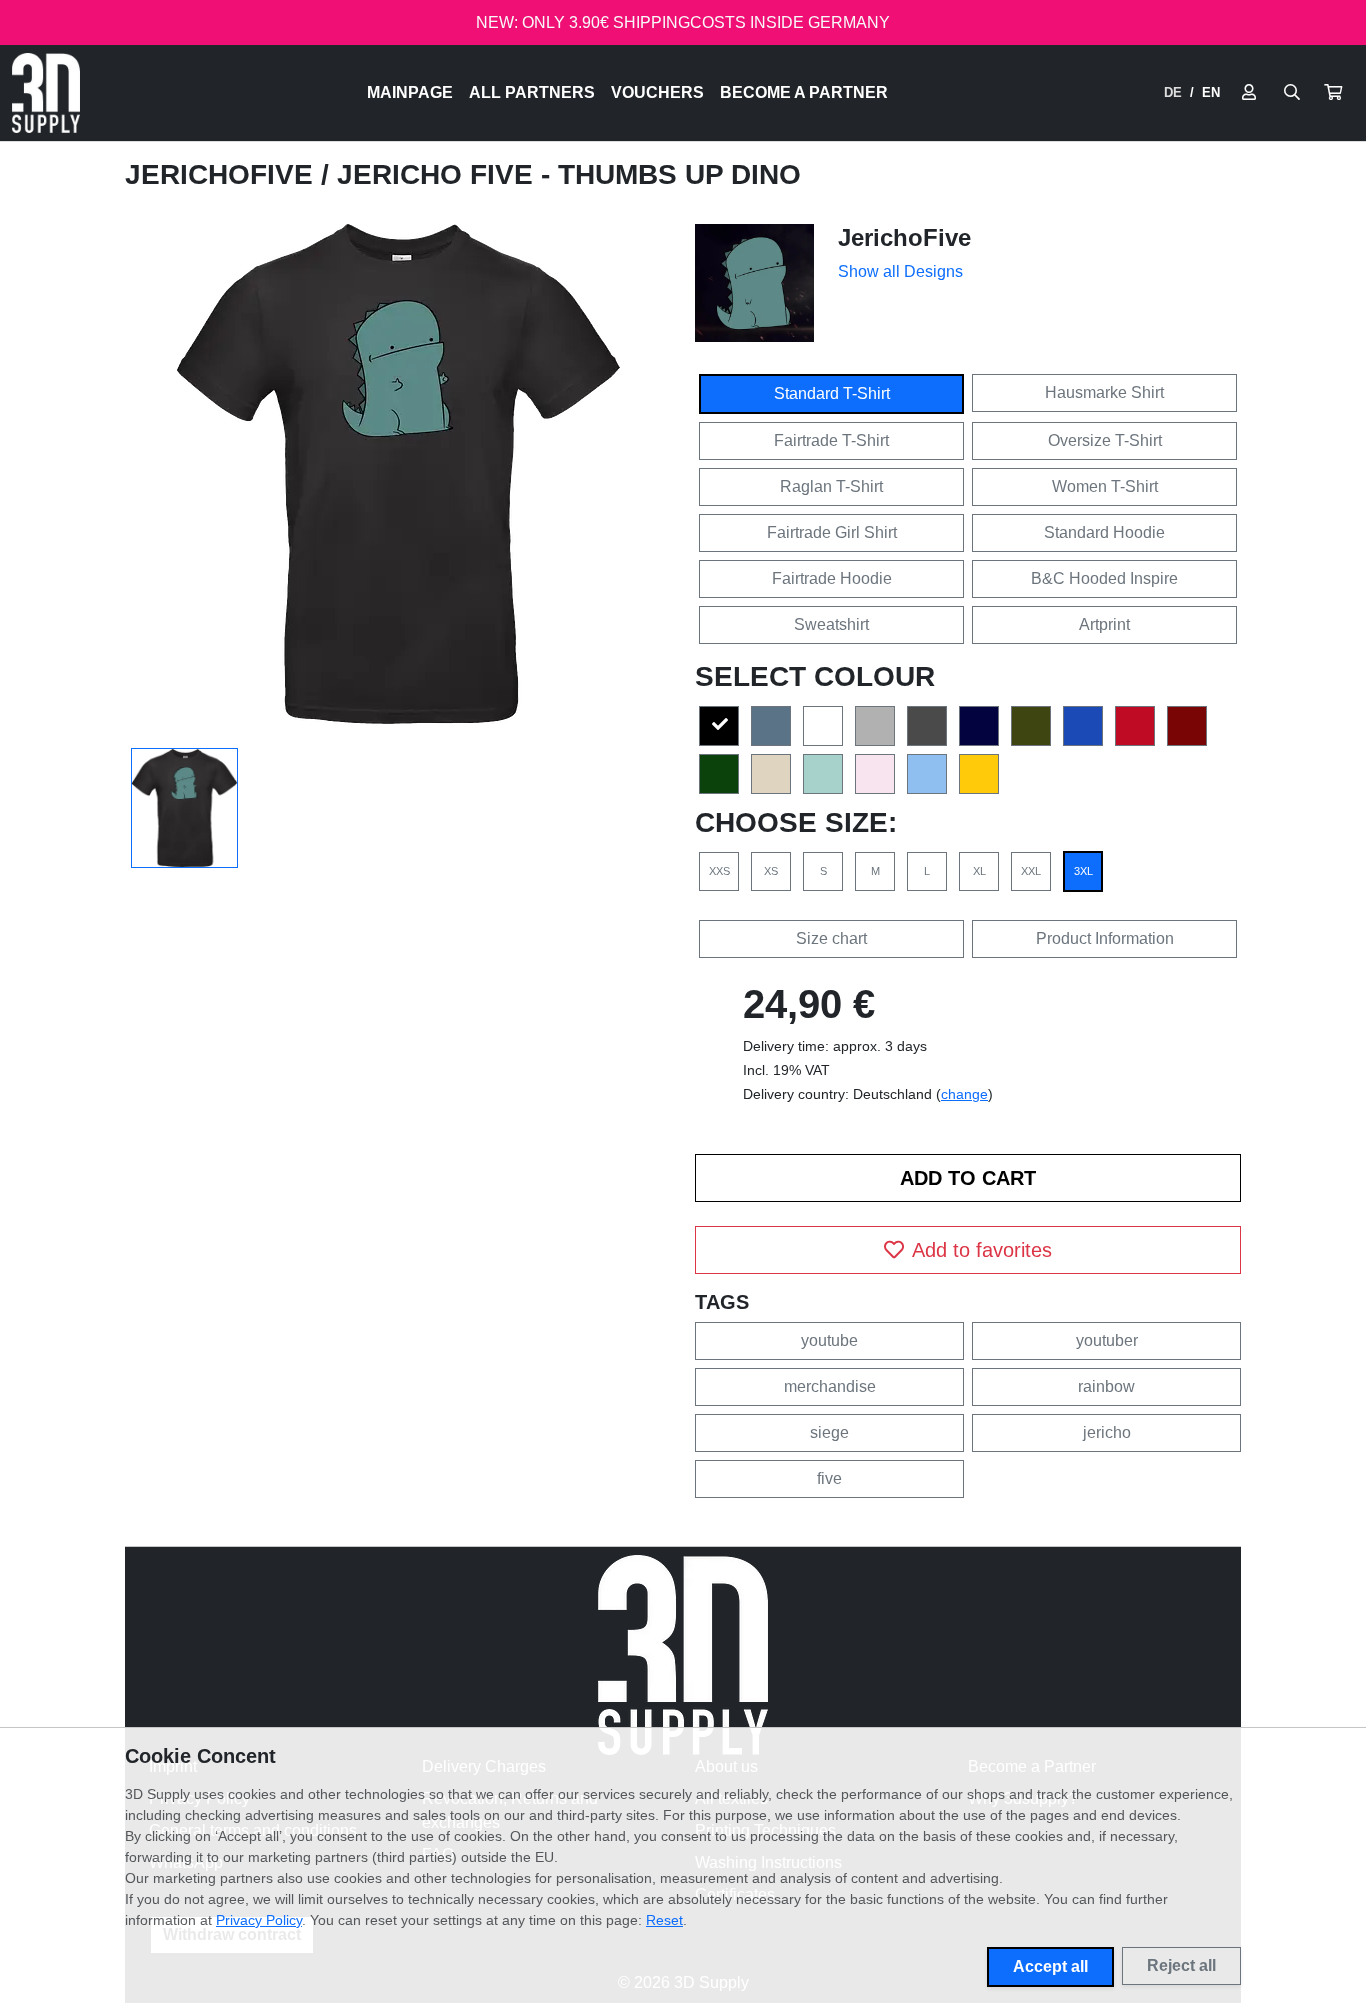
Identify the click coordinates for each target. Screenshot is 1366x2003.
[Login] (1249, 93)
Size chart (831, 938)
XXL (1031, 871)
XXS (719, 871)
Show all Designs (900, 271)
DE (1173, 92)
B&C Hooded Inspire (1104, 578)
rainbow (1106, 1386)
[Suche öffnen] (1292, 93)
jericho (1107, 1432)
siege (829, 1432)
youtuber (1107, 1340)
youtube (829, 1340)
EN (1211, 92)
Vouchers (657, 92)
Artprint (1104, 624)
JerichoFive (223, 174)
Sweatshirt (831, 624)
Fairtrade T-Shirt (831, 440)
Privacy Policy (259, 1920)
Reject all (1181, 1965)
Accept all (1050, 1966)
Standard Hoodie (1104, 532)
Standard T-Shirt (832, 393)
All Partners (532, 92)
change (964, 1094)
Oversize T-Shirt (1105, 440)
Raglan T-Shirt (831, 486)
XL (979, 871)
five (829, 1478)
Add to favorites (982, 1250)
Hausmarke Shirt (1104, 392)
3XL (1083, 871)
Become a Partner (804, 92)
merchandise (830, 1386)
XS (771, 871)
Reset (664, 1920)
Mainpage (410, 92)
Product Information (1105, 938)
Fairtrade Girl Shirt (832, 532)
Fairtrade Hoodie (832, 578)
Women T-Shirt (1105, 486)
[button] (1333, 93)
